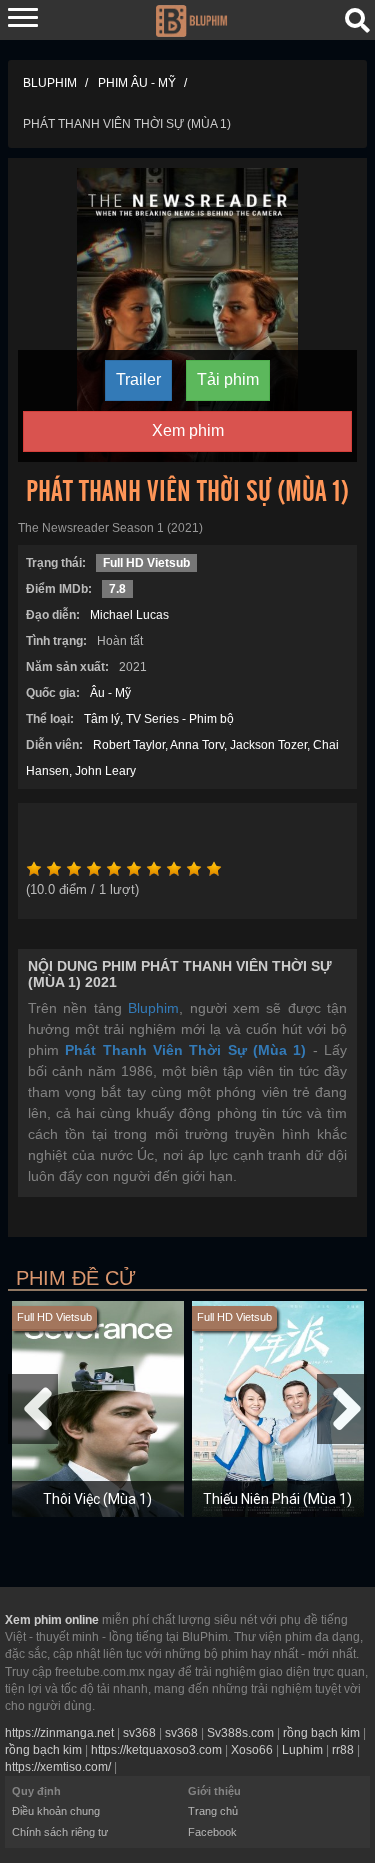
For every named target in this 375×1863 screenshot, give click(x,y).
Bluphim (153, 1008)
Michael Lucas (129, 615)
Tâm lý (102, 719)
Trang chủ (213, 1811)
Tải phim (228, 379)
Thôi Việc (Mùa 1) (97, 1499)
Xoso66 (252, 1750)
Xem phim (188, 430)
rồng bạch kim (321, 1733)
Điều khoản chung (56, 1811)
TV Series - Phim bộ (180, 719)
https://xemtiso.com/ (58, 1767)
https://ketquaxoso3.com (156, 1750)
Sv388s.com (240, 1733)
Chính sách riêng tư (60, 1832)
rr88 (343, 1750)
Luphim (302, 1750)
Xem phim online (52, 1620)
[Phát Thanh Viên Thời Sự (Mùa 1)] (187, 314)
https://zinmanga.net (59, 1733)
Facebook (212, 1832)
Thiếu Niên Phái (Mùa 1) (277, 1499)
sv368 (139, 1733)
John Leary (105, 771)
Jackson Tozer (268, 745)
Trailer (138, 379)
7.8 (117, 589)
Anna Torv (197, 745)
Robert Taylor (129, 745)
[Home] (191, 19)
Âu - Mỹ (110, 693)
